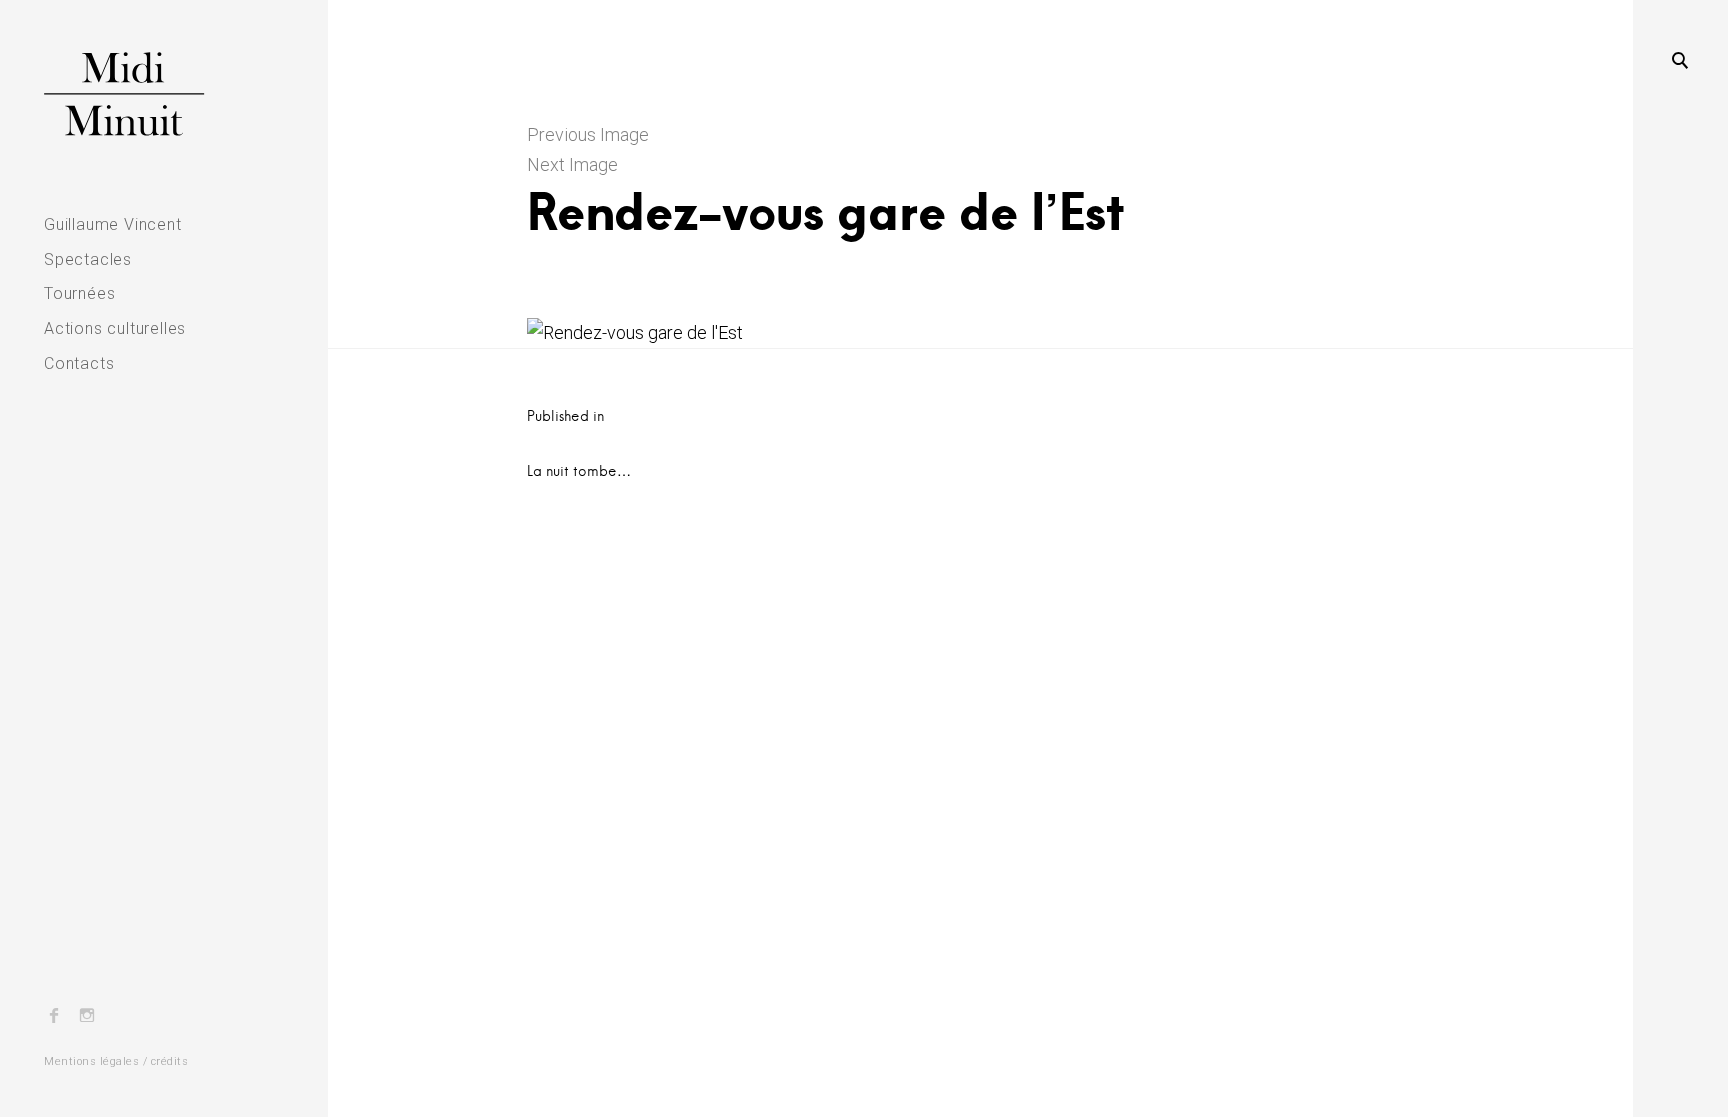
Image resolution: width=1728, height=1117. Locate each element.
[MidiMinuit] (164, 94)
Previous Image (588, 134)
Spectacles (88, 259)
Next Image (572, 164)
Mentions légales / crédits (116, 1061)
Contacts (79, 363)
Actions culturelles (115, 328)
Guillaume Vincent (113, 224)
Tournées (79, 293)
